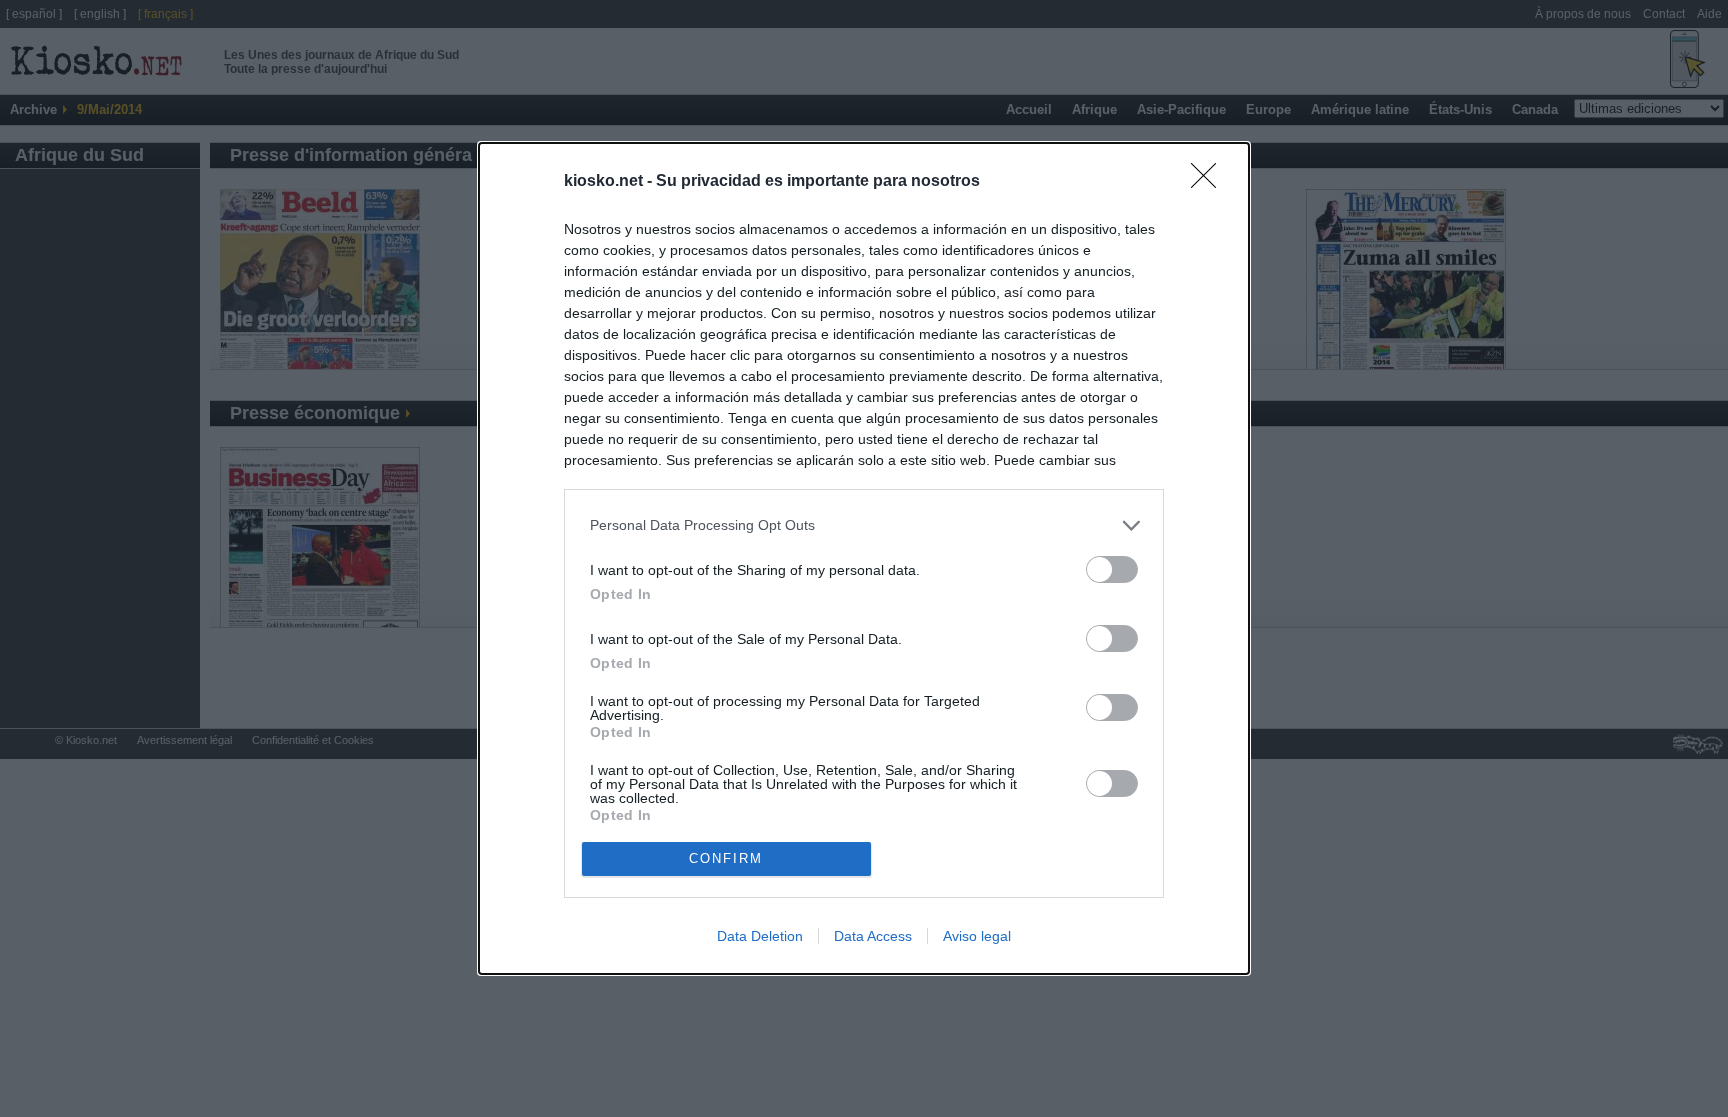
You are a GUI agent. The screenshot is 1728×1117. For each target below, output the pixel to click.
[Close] (1210, 182)
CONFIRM (726, 858)
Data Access (873, 936)
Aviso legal (977, 936)
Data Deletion (760, 936)
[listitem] (864, 525)
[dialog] (864, 558)
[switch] (1112, 569)
